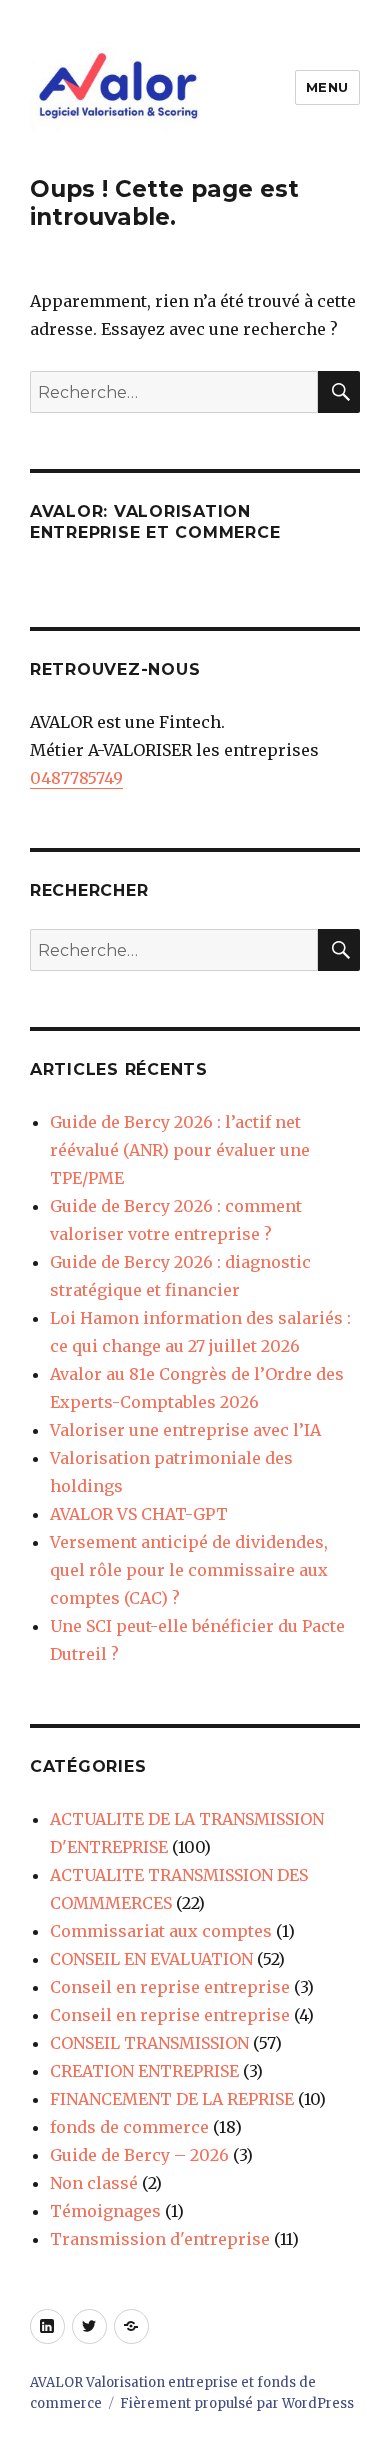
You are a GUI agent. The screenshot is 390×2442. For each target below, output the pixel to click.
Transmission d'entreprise (160, 2239)
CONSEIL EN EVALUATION (151, 1959)
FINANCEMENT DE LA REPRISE (172, 2099)
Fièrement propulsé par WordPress (237, 2403)
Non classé (94, 2183)
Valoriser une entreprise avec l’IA (185, 1430)
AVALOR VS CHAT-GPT (139, 1514)
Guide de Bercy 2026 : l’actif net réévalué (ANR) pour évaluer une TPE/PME (180, 1150)
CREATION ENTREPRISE (144, 2071)
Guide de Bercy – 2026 (139, 2155)
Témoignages (105, 2211)
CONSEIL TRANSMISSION (149, 2043)
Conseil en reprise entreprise (170, 1987)
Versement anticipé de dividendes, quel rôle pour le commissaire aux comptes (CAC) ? (189, 1570)
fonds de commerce (129, 2127)
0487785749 (76, 778)
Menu (327, 87)
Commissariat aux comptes (161, 1931)
